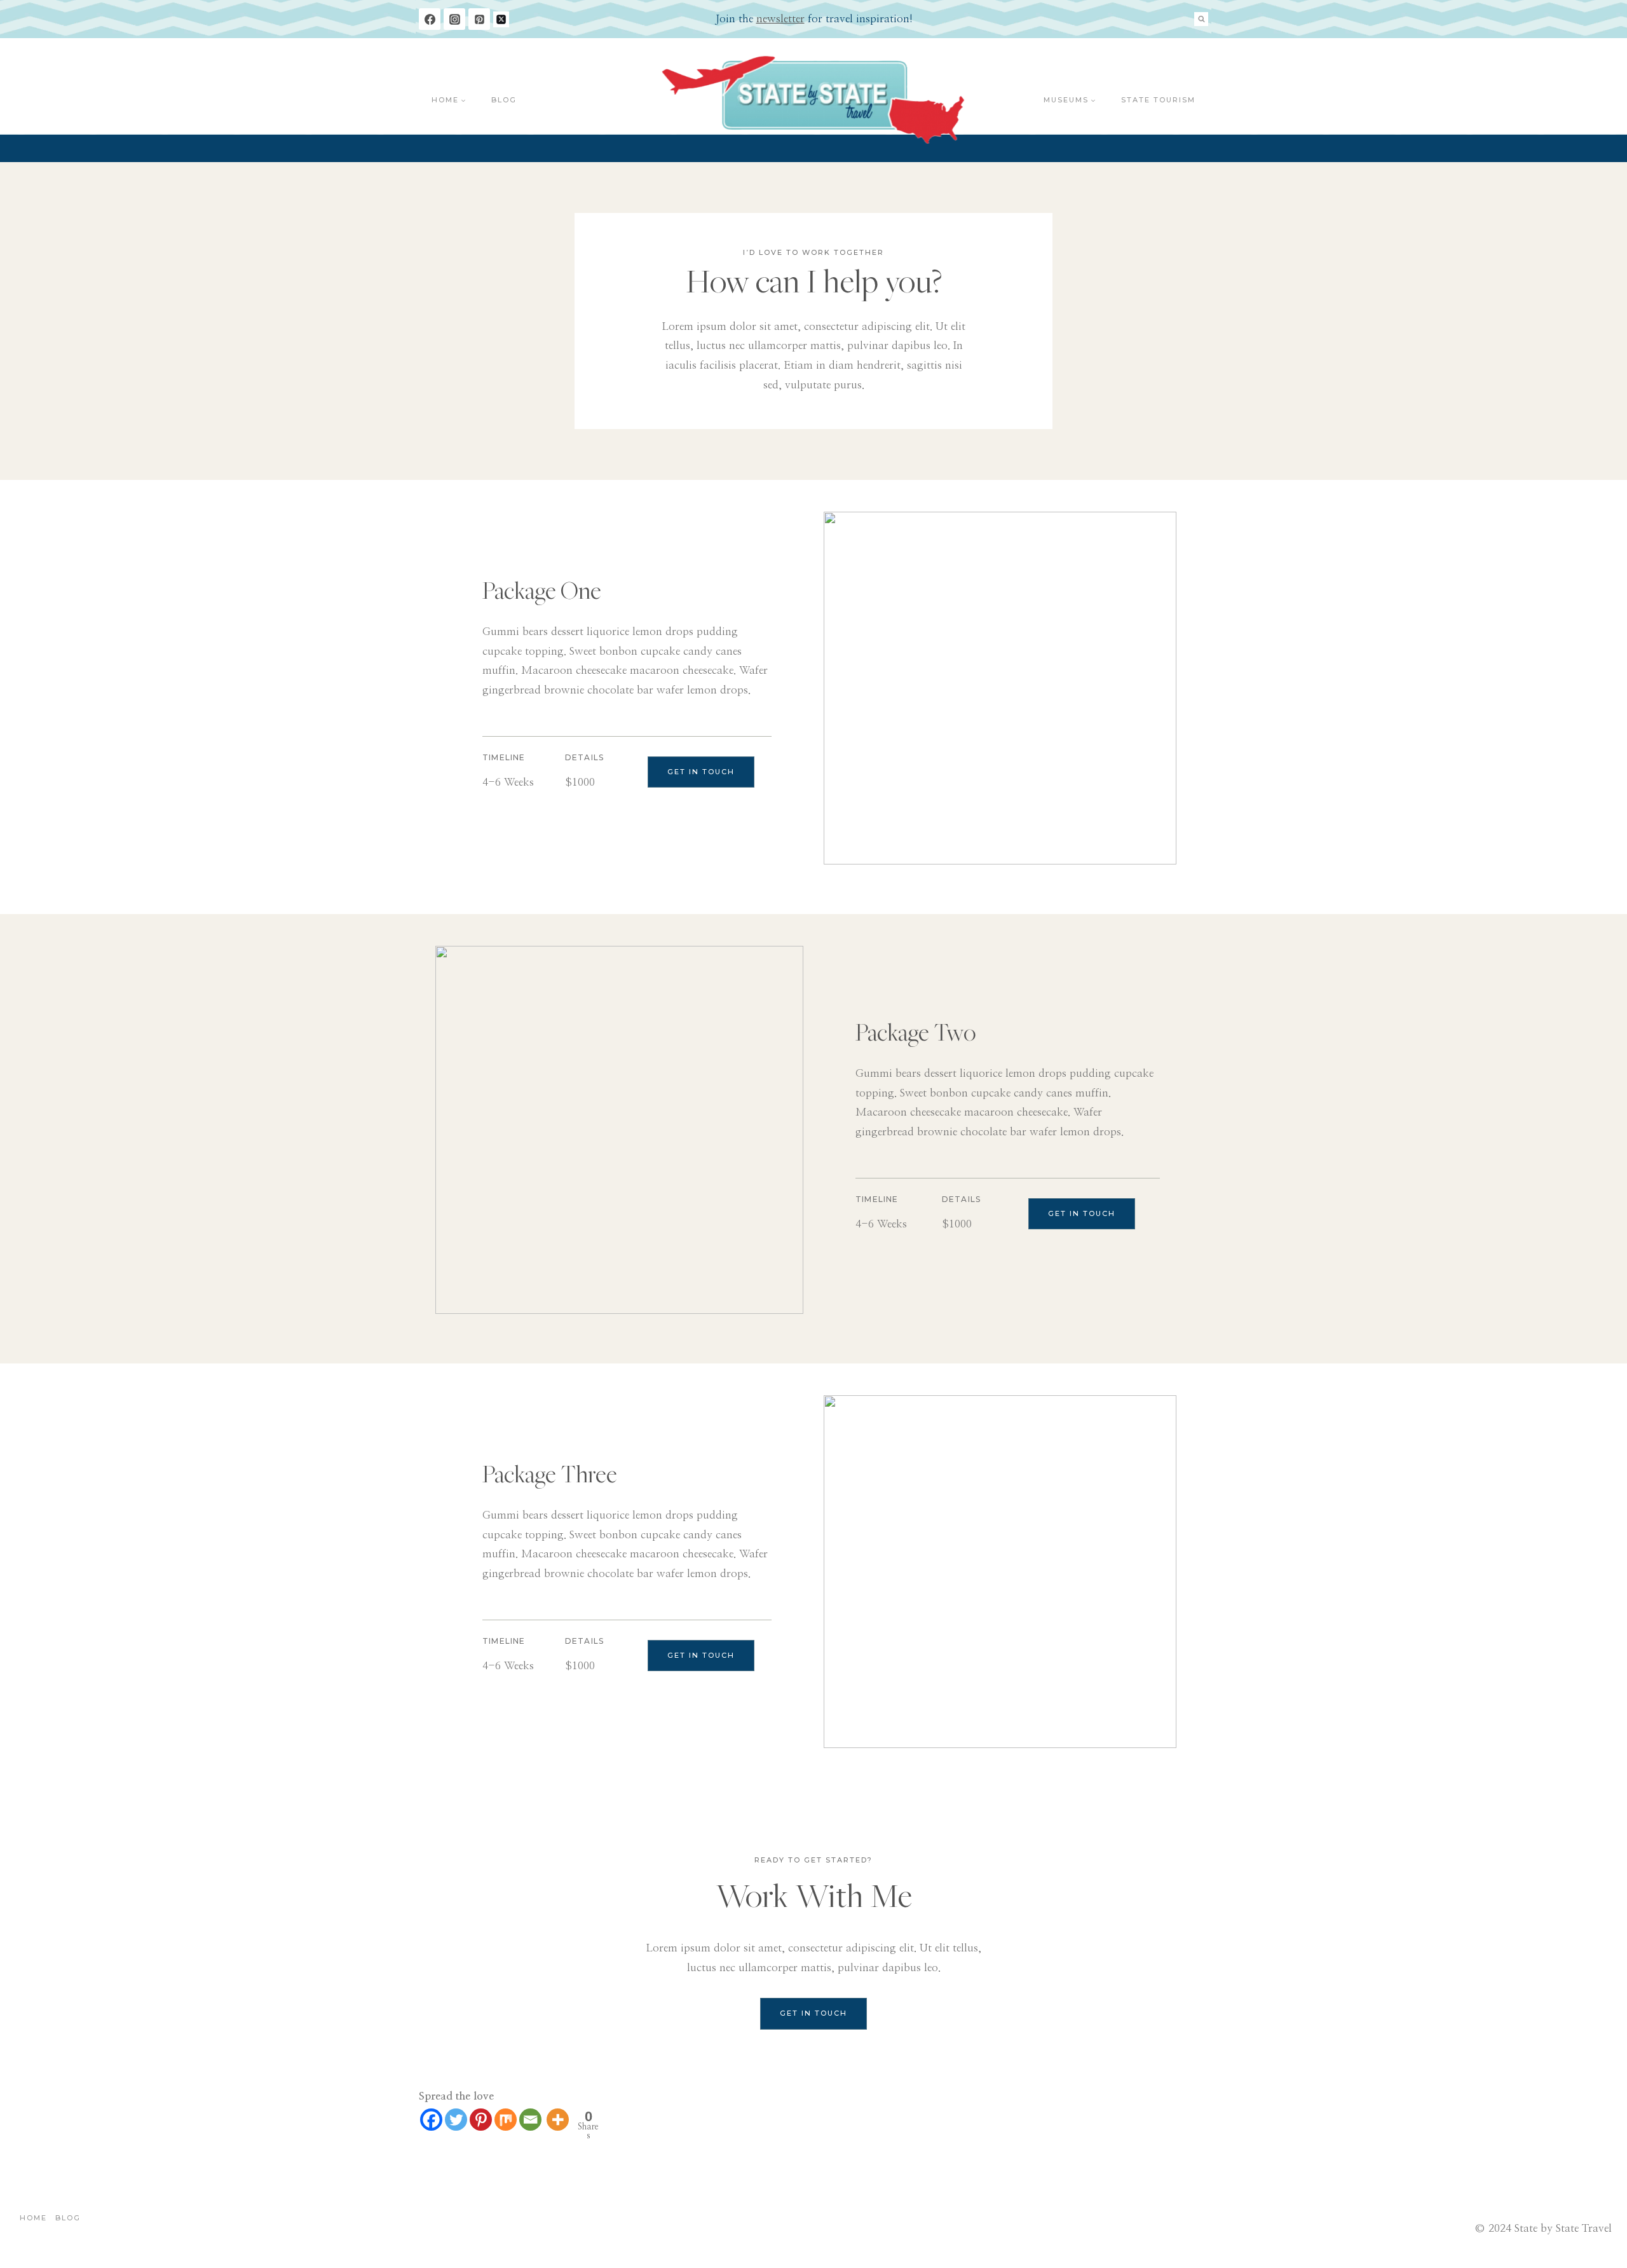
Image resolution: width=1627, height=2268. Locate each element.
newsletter (780, 19)
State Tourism (1158, 100)
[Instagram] (454, 19)
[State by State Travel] (814, 100)
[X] (501, 19)
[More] (558, 2120)
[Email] (530, 2120)
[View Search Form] (1201, 19)
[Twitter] (456, 2120)
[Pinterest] (479, 19)
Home (33, 2218)
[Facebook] (430, 19)
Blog (504, 100)
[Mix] (506, 2120)
